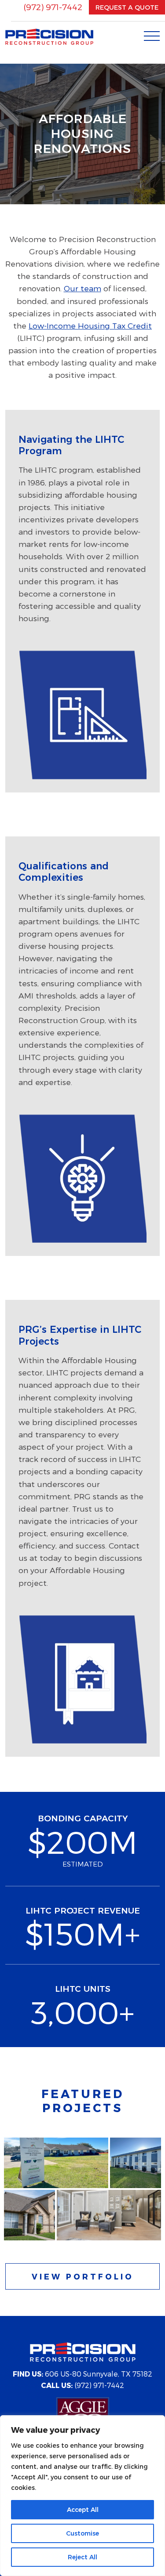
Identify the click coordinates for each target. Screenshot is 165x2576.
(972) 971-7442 (53, 7)
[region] (82, 2496)
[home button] (49, 36)
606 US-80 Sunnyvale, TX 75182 (82, 2374)
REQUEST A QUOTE (127, 7)
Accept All (83, 2510)
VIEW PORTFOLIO (83, 2276)
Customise (82, 2533)
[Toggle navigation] (152, 34)
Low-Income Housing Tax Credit (90, 325)
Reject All (82, 2557)
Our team (82, 288)
